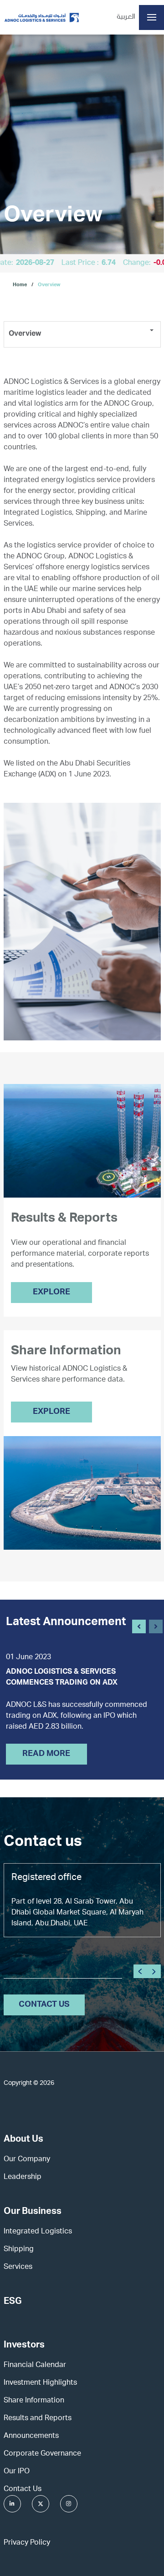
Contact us (44, 2005)
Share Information (34, 2401)
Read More (46, 1754)
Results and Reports (38, 2419)
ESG (13, 2302)
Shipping (19, 2250)
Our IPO (17, 2472)
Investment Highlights (40, 2383)
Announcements (31, 2437)
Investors (24, 2346)
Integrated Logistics (38, 2232)
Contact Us (23, 2490)
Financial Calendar (35, 2366)
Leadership (23, 2178)
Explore (51, 1293)
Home (20, 285)
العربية (126, 17)
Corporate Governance (42, 2454)
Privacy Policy (27, 2543)
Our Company (27, 2160)
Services (18, 2268)
